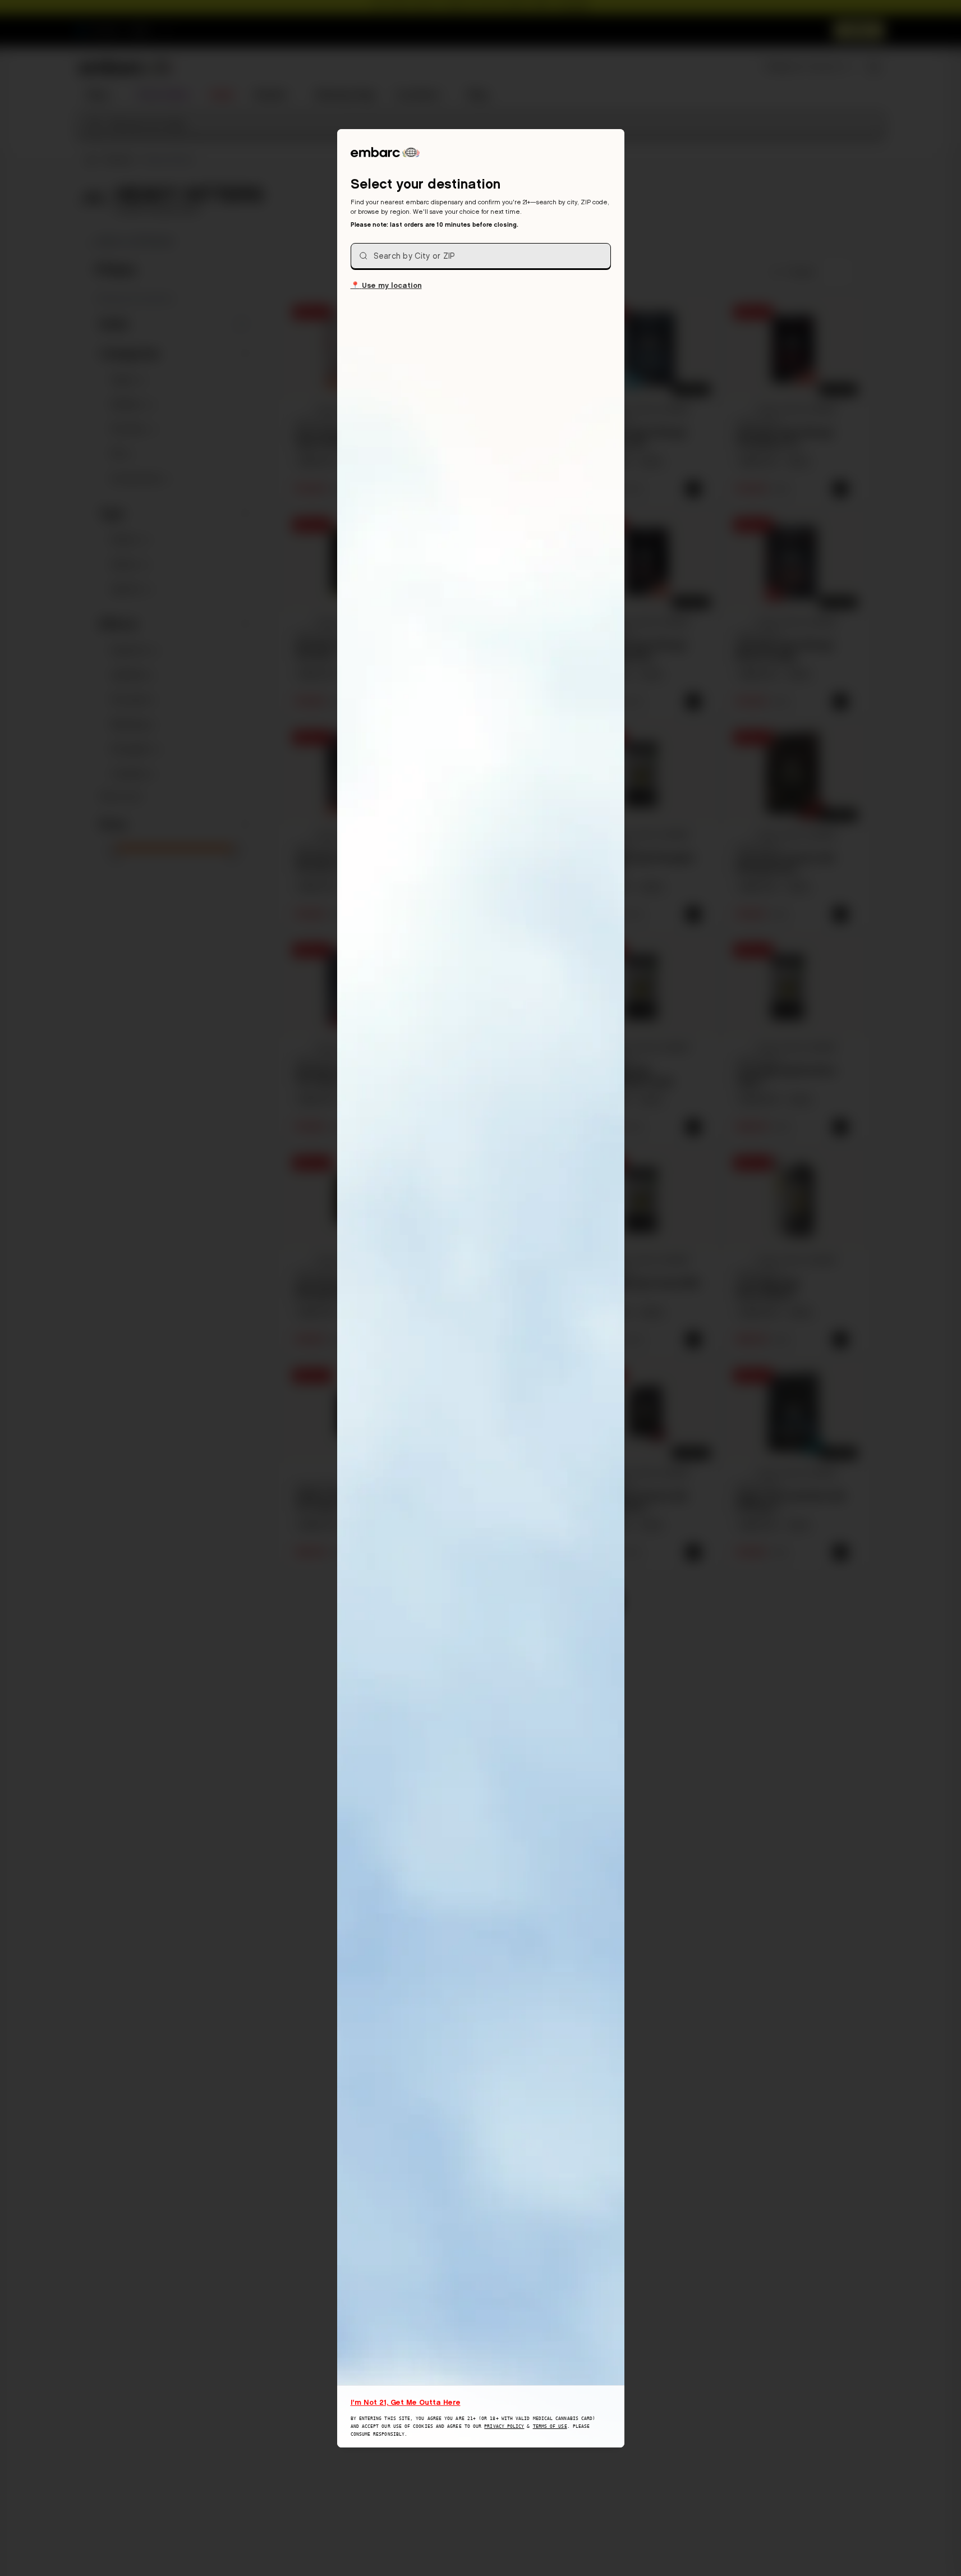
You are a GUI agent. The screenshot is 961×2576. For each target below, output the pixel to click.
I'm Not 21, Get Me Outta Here (406, 2402)
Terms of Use (550, 2426)
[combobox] (481, 256)
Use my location (386, 285)
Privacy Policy (504, 2426)
